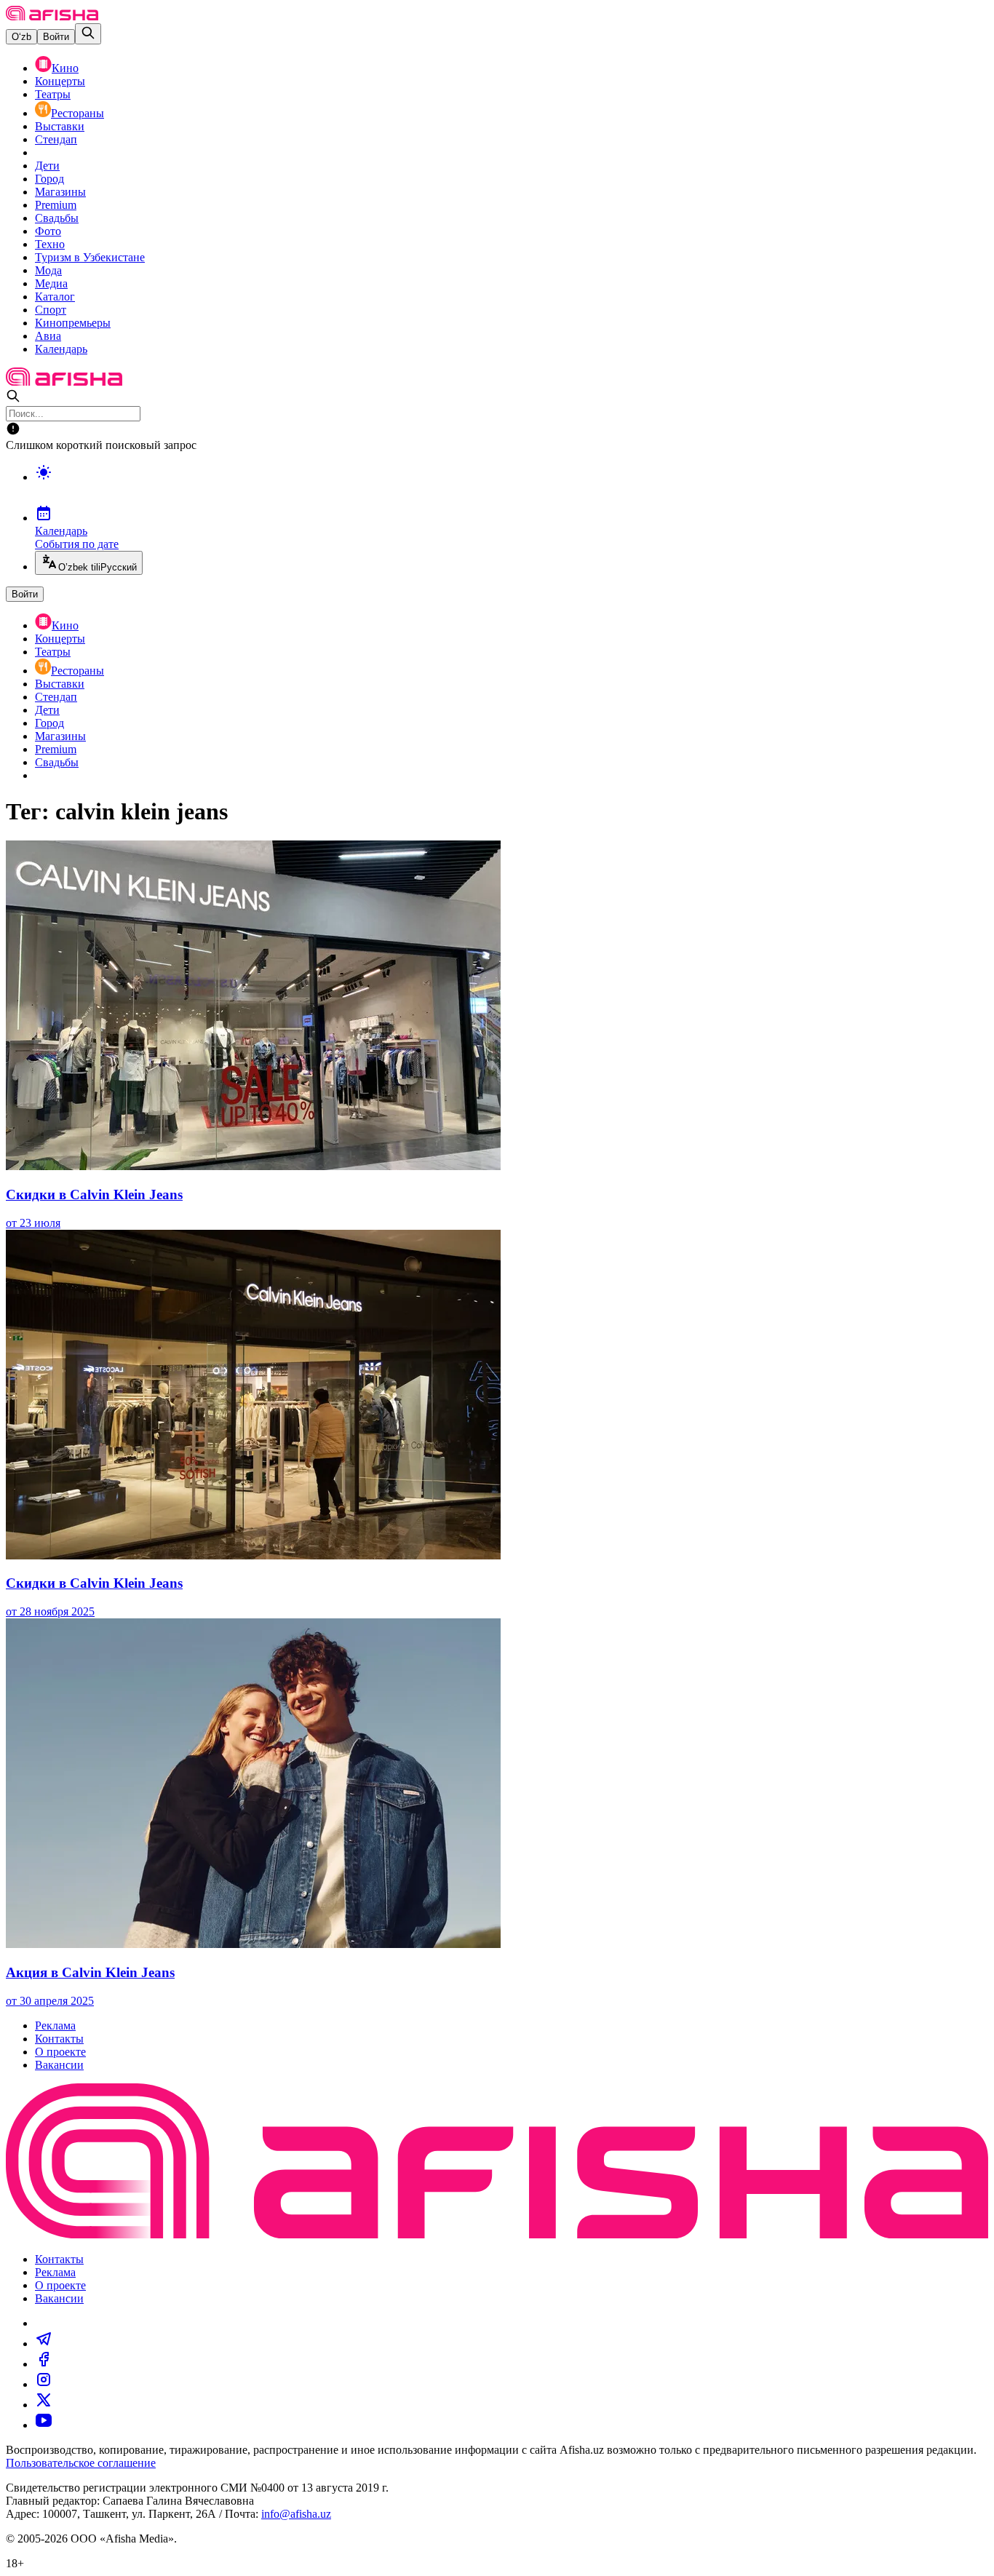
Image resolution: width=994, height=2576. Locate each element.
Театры (53, 94)
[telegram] (44, 2344)
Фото (48, 231)
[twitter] (44, 2405)
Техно (50, 244)
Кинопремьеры (73, 323)
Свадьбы (57, 218)
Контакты (59, 2039)
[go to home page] (52, 16)
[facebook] (44, 2364)
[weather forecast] (512, 488)
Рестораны (77, 113)
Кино (65, 68)
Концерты (60, 81)
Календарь (61, 349)
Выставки (60, 126)
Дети (47, 166)
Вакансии (59, 2065)
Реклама (55, 2026)
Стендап (56, 139)
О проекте (60, 2052)
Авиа (48, 336)
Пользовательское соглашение (81, 2463)
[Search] (88, 34)
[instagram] (44, 2384)
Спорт (51, 310)
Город (49, 179)
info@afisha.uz (296, 2514)
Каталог (55, 297)
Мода (48, 270)
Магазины (60, 192)
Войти (56, 37)
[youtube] (44, 2425)
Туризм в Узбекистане (90, 257)
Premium (56, 205)
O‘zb (21, 37)
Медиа (51, 283)
